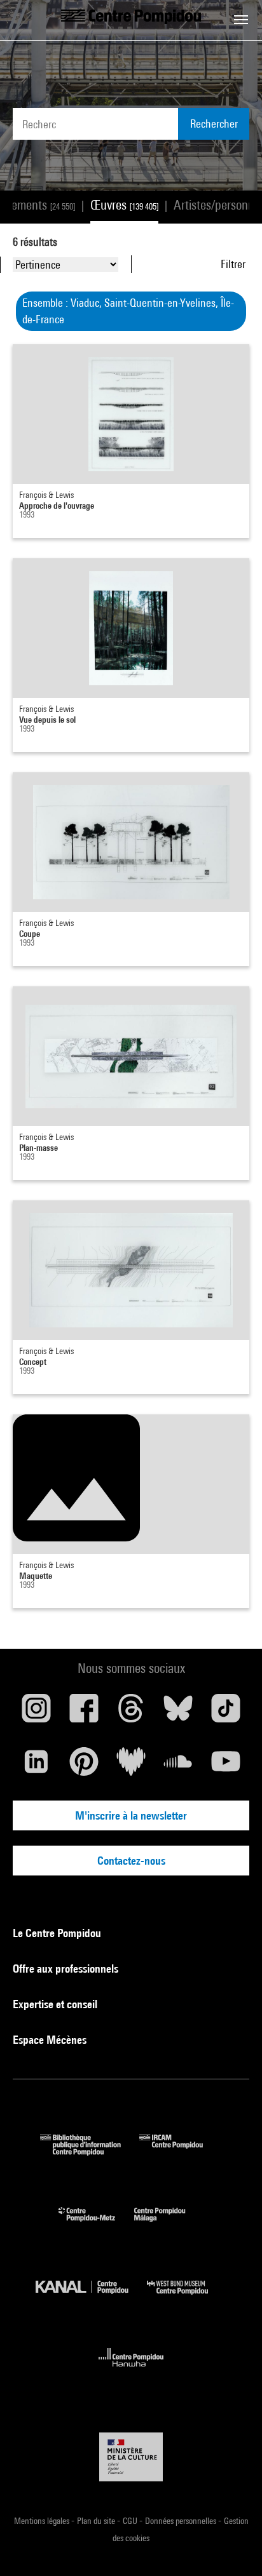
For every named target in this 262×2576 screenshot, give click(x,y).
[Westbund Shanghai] (187, 2298)
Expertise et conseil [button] (56, 2004)
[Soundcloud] (178, 1766)
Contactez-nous (131, 1861)
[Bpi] (90, 2151)
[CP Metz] (96, 2224)
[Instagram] (36, 1713)
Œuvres (124, 205)
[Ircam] (181, 2151)
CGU (131, 2521)
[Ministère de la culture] (131, 2457)
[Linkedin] (36, 1766)
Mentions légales (43, 2521)
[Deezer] (131, 1766)
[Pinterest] (83, 1766)
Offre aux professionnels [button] (67, 1969)
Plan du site (97, 2521)
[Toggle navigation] (241, 20)
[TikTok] (226, 1713)
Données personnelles (182, 2521)
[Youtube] (226, 1766)
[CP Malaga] (169, 2224)
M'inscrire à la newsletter (131, 1815)
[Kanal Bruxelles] (91, 2298)
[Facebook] (83, 1713)
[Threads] (131, 1713)
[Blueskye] (178, 1713)
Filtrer (233, 264)
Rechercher (214, 124)
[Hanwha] (131, 2371)
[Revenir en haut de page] (232, 2546)
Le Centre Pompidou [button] (58, 1933)
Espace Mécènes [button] (51, 2040)
